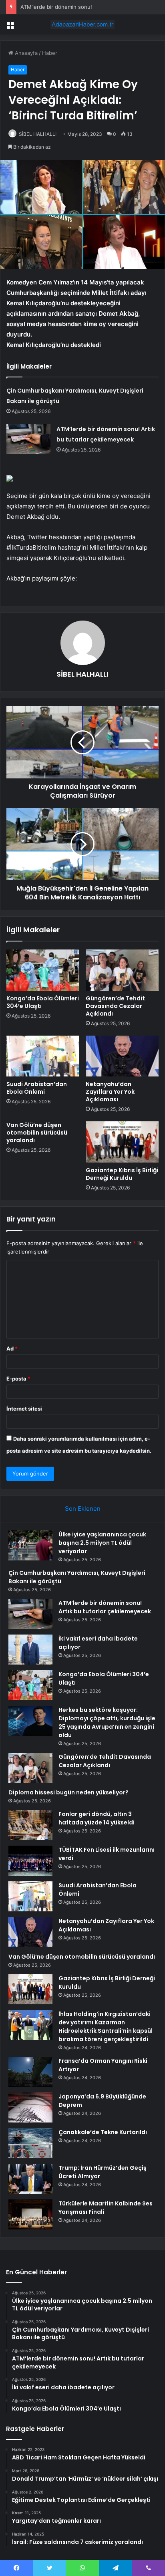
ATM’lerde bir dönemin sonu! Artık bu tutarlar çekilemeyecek (105, 1607)
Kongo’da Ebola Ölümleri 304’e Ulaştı (43, 1002)
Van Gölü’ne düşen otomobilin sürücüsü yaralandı (37, 1133)
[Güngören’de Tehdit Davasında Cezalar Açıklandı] (122, 970)
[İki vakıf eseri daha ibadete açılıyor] (30, 1650)
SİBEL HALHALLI (38, 134)
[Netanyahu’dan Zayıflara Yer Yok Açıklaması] (122, 1056)
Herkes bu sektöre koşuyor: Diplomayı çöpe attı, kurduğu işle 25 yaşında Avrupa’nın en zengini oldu (107, 1722)
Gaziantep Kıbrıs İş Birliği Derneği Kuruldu (122, 1174)
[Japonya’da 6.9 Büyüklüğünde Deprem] (30, 2107)
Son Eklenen (83, 1509)
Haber (50, 53)
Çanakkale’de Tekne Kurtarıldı (103, 2132)
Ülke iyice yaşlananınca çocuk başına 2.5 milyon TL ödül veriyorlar (102, 1543)
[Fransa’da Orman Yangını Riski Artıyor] (30, 2072)
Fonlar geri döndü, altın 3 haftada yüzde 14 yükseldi (97, 1818)
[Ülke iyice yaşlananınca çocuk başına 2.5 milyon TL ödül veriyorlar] (30, 1545)
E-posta (18, 1379)
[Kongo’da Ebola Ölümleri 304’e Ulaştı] (43, 970)
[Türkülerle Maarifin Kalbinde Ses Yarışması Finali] (30, 2214)
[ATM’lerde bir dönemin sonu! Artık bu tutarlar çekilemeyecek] (28, 439)
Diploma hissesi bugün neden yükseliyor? (68, 1792)
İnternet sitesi (24, 1409)
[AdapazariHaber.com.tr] (82, 24)
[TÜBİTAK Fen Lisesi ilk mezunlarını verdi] (30, 1861)
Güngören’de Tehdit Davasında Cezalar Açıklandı (115, 1006)
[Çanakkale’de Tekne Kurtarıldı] (30, 2143)
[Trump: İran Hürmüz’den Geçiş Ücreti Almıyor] (30, 2179)
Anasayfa (25, 53)
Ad (12, 1348)
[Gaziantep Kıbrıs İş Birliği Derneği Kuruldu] (122, 1142)
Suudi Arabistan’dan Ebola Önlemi (37, 1088)
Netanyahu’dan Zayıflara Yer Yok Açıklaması (110, 1092)
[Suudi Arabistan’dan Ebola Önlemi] (43, 1056)
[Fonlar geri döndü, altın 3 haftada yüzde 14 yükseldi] (30, 1825)
